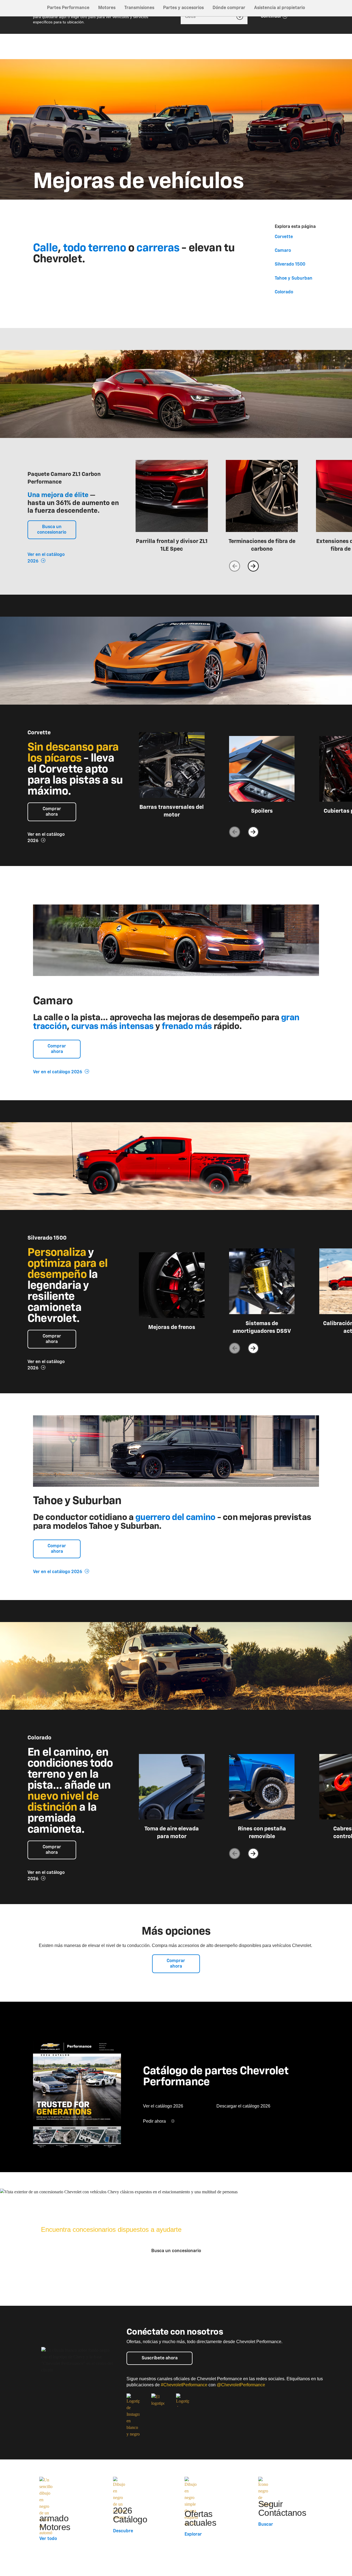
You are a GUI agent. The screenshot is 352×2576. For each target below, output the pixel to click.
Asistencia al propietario (280, 8)
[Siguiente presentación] (253, 566)
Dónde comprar (229, 8)
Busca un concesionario (52, 530)
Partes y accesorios (183, 8)
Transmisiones (139, 8)
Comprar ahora (52, 812)
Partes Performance (68, 8)
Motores (107, 8)
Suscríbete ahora (160, 2358)
